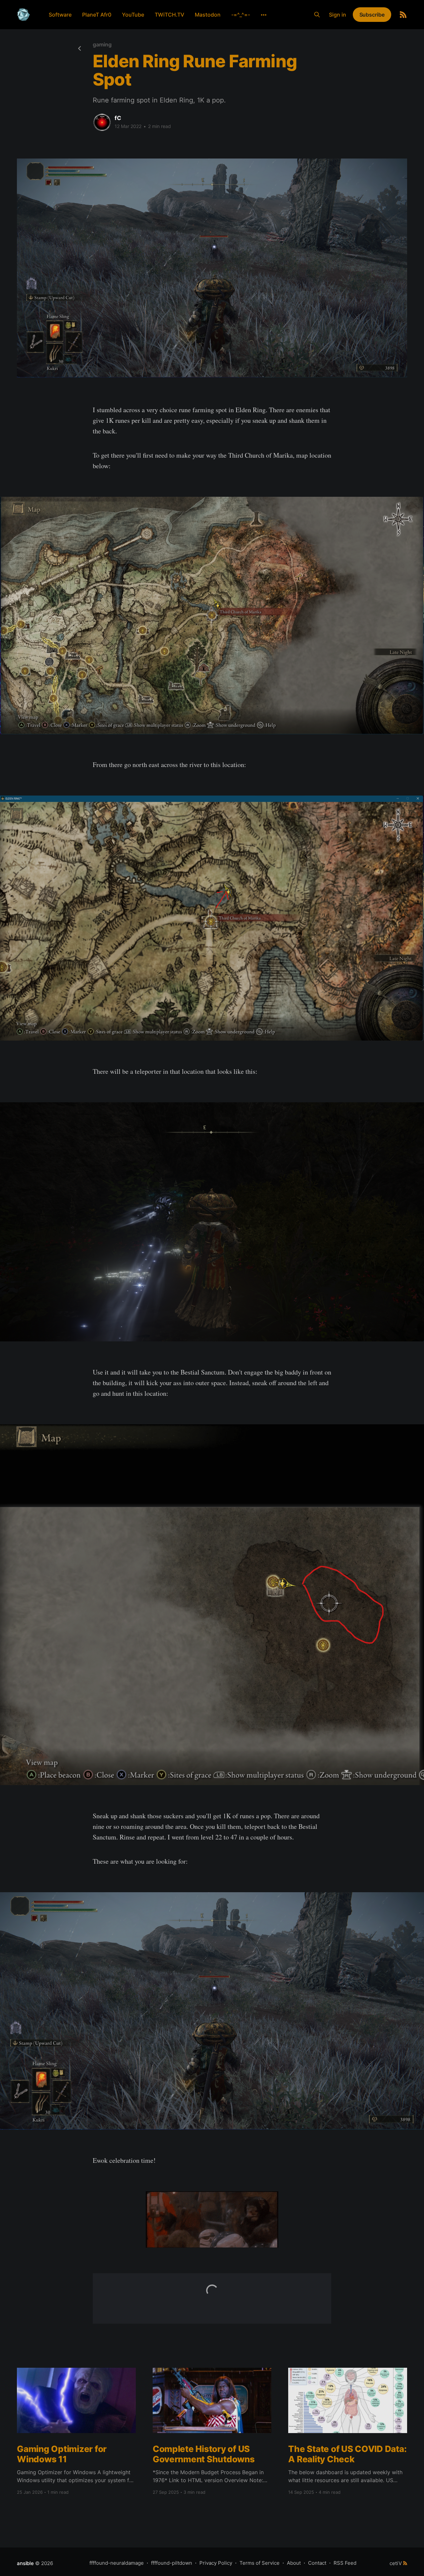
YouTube (133, 15)
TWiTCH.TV (169, 15)
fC (118, 118)
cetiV (396, 2563)
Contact (317, 2563)
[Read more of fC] (102, 122)
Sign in (338, 15)
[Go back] (79, 48)
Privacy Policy (216, 2563)
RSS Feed (345, 2563)
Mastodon (208, 15)
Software (60, 15)
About (294, 2563)
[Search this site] (317, 15)
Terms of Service (260, 2563)
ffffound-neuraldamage (117, 2563)
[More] (264, 15)
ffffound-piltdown (172, 2563)
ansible (25, 2563)
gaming (102, 44)
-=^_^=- (241, 15)
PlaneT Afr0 (97, 15)
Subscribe (372, 15)
